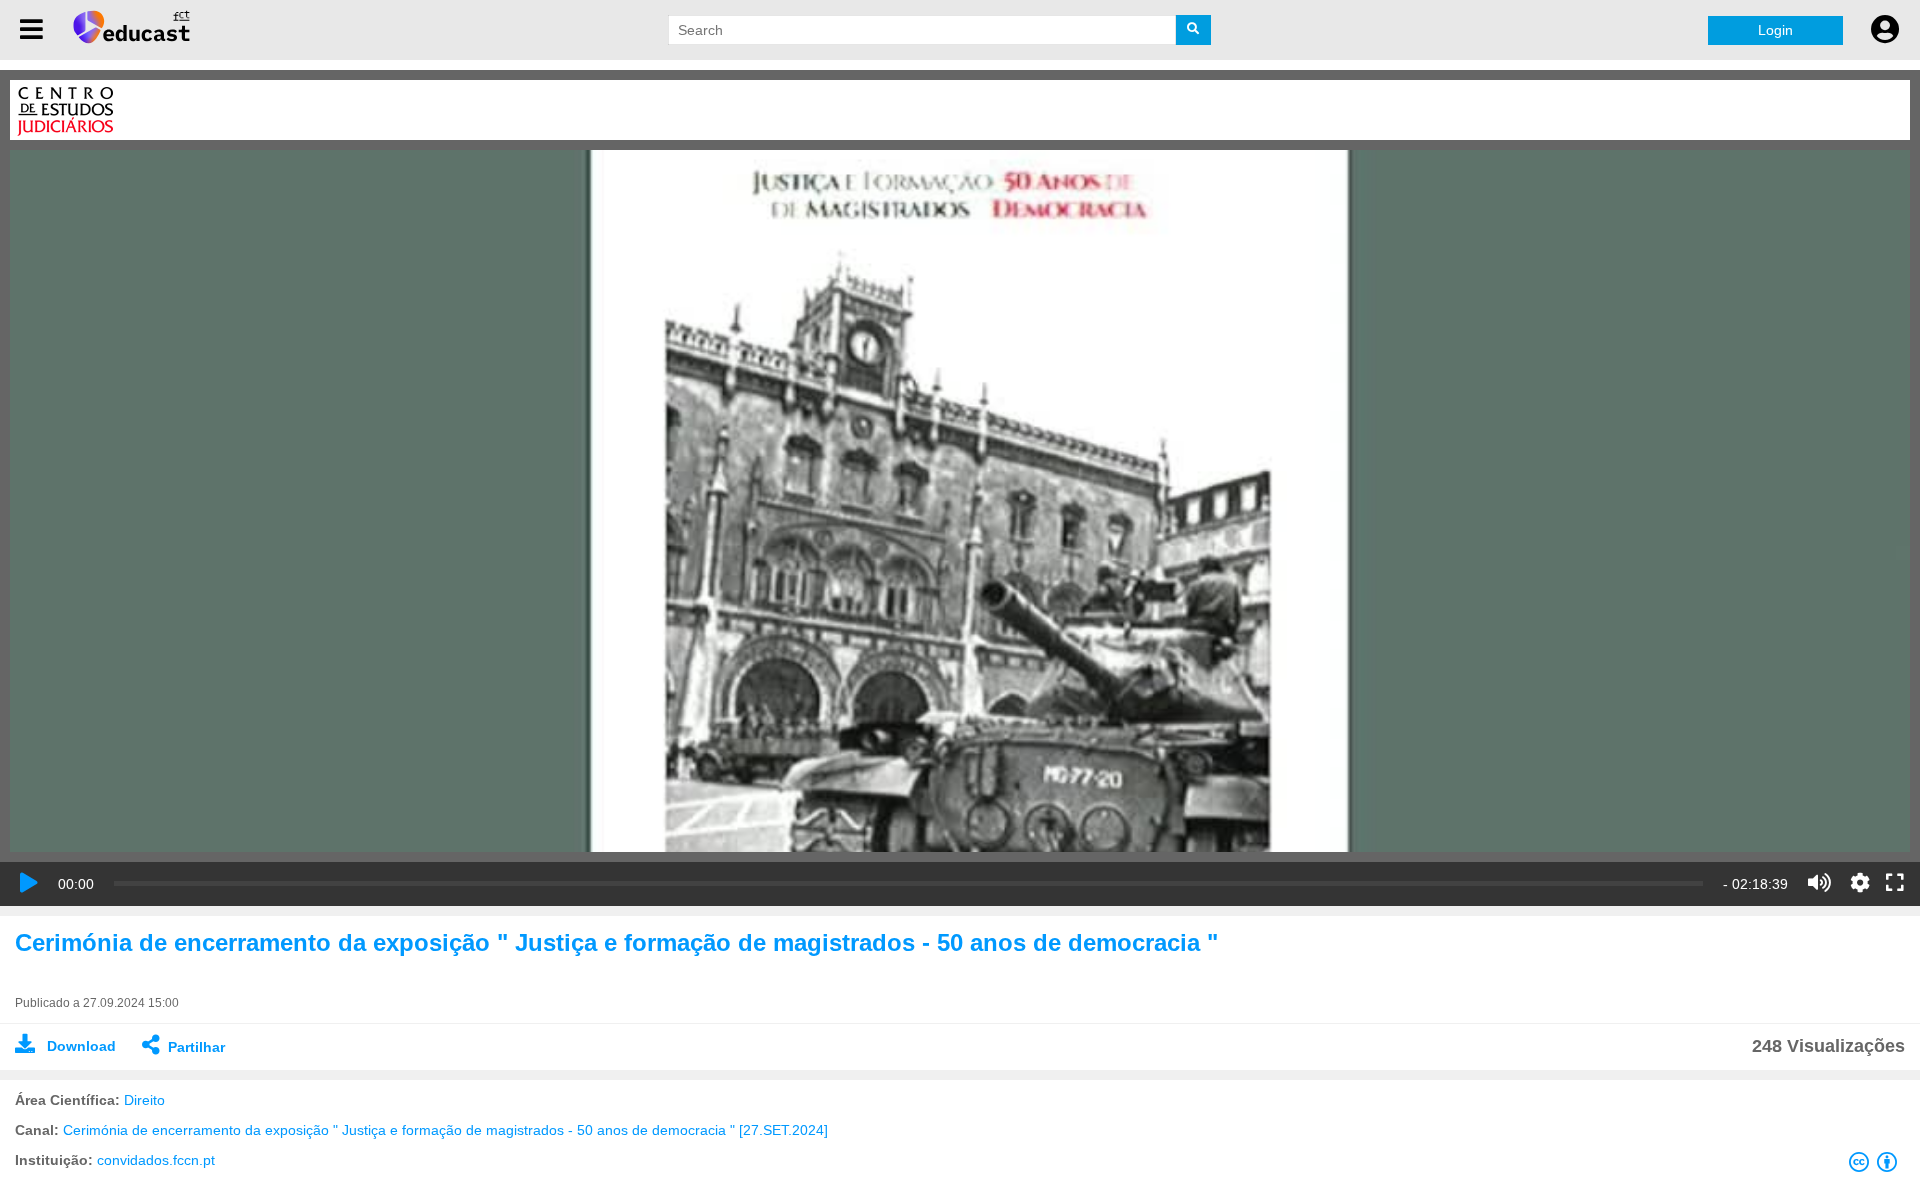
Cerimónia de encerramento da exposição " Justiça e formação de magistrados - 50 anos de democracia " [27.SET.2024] (445, 1130)
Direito (144, 1100)
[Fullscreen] (1895, 884)
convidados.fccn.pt (156, 1160)
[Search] (1193, 30)
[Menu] (31, 30)
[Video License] (1877, 1166)
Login (1775, 30)
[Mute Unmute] (1819, 883)
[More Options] (1860, 883)
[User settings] (1885, 30)
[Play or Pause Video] (29, 883)
